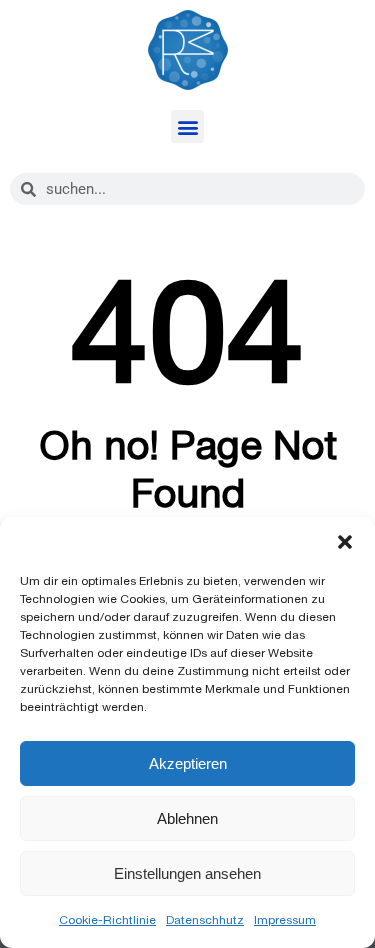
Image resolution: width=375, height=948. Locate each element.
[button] (345, 542)
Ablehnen (187, 818)
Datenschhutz (205, 920)
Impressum (285, 920)
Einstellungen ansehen (187, 873)
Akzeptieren (188, 763)
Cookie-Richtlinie (107, 920)
